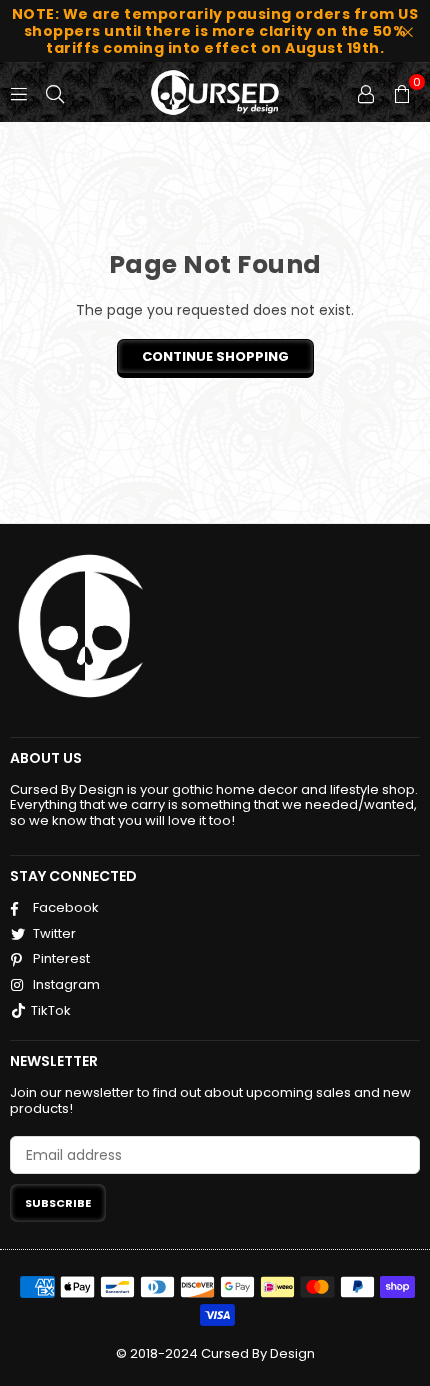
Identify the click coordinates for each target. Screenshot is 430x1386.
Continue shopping (215, 356)
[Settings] (366, 92)
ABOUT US (46, 758)
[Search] (55, 92)
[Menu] (19, 92)
